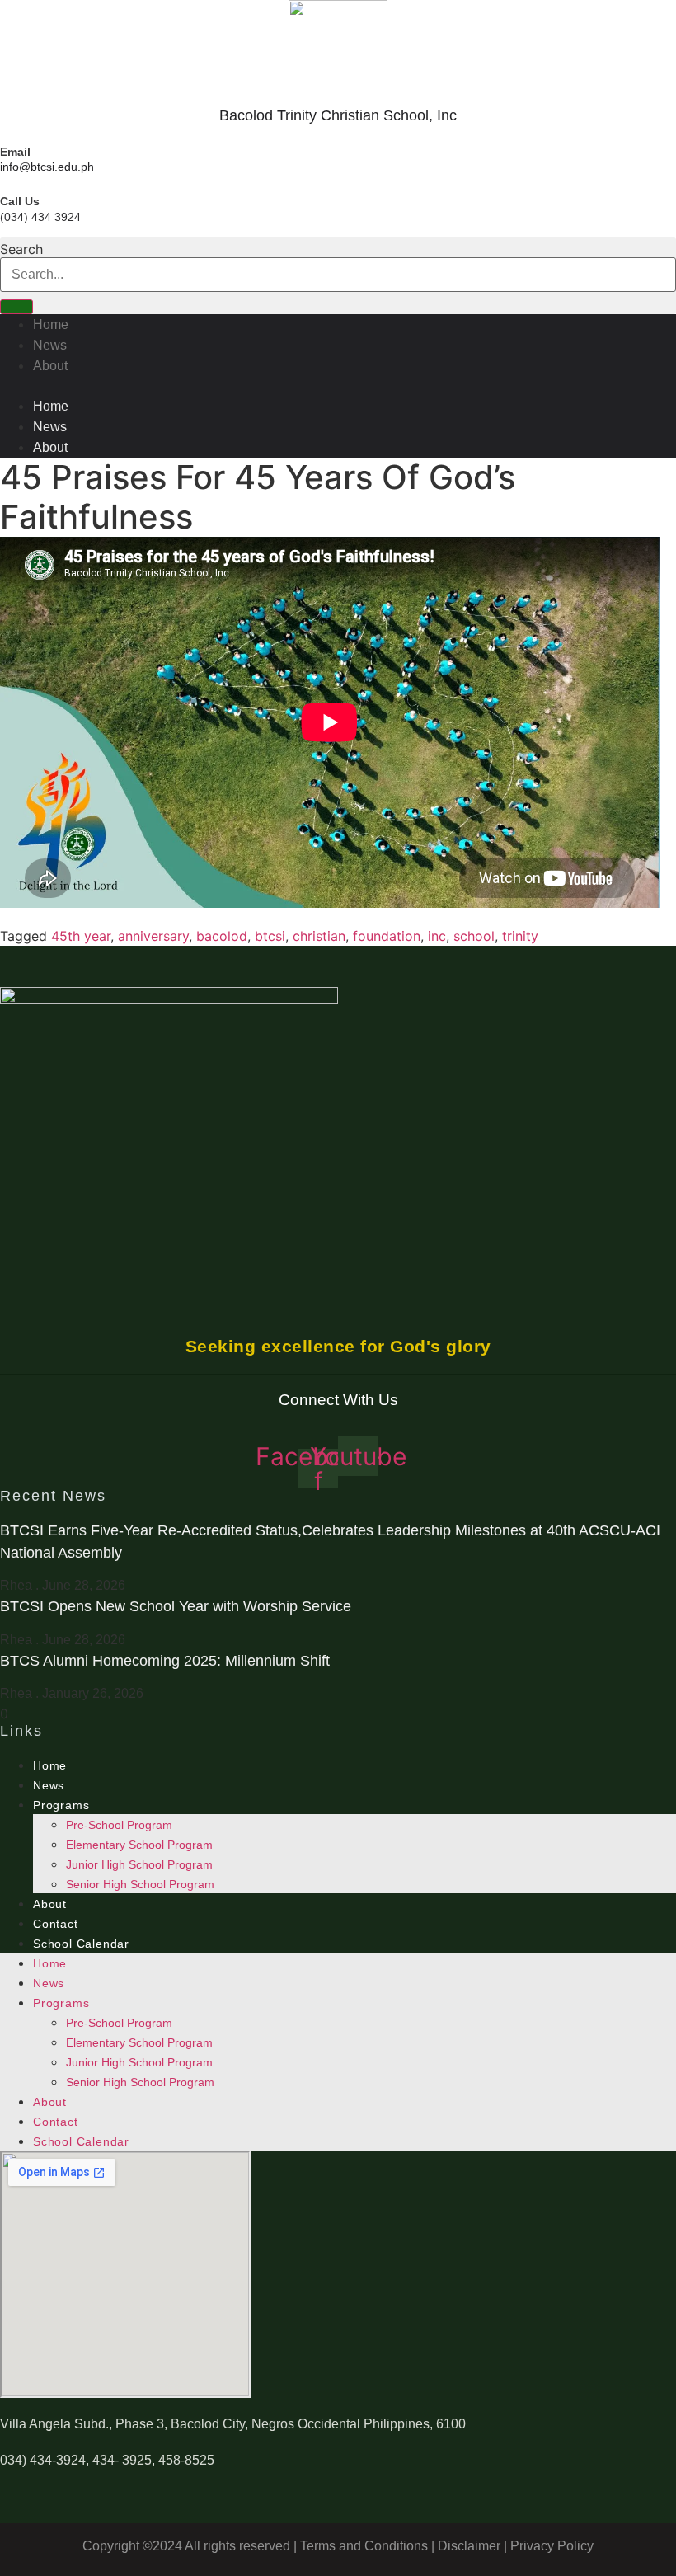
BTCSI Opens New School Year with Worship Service (176, 1606)
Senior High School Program (140, 1884)
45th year (81, 936)
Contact (56, 1924)
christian (319, 936)
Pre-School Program (119, 1825)
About (50, 366)
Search (21, 249)
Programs (61, 1805)
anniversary (153, 936)
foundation (387, 936)
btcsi (270, 936)
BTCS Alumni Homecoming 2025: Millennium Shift (165, 1661)
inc (437, 936)
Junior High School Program (139, 1864)
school (474, 936)
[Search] (16, 307)
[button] (338, 386)
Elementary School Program (139, 1845)
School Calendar (81, 1944)
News (50, 345)
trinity (520, 936)
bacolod (222, 936)
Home (51, 324)
